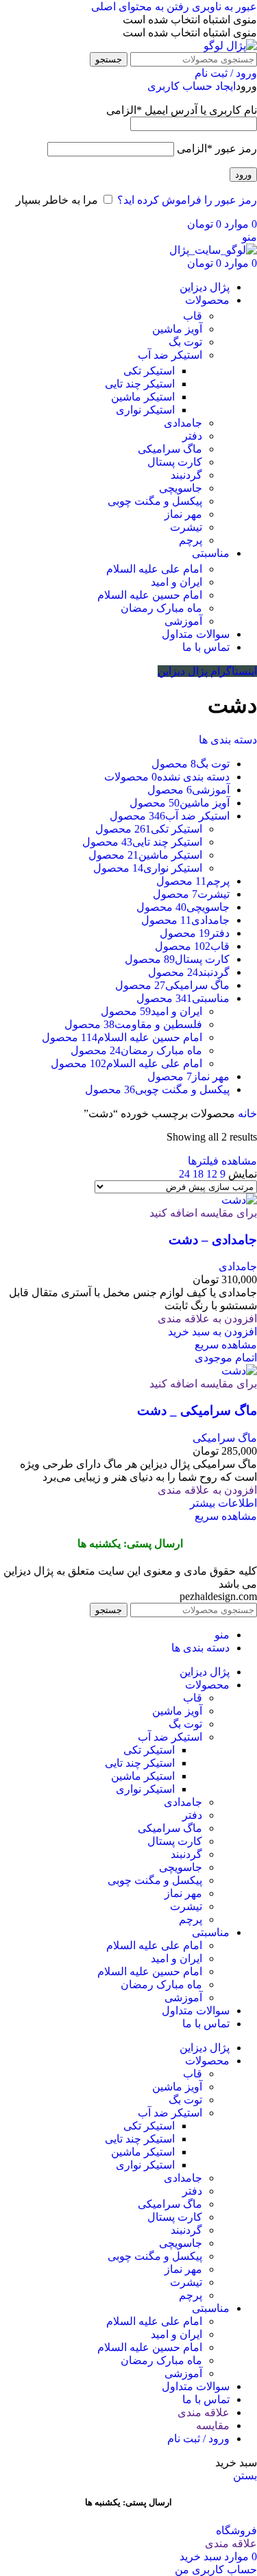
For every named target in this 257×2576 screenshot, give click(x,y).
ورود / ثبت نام (198, 2438)
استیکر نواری (145, 410)
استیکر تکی (149, 371)
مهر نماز (183, 514)
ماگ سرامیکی (170, 449)
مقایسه (213, 2425)
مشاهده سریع (226, 1345)
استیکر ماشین (143, 397)
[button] (212, 1332)
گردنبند (186, 475)
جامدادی (183, 423)
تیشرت (186, 527)
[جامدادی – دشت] (239, 1200)
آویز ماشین (177, 329)
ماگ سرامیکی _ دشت (197, 1410)
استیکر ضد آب (170, 355)
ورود (243, 175)
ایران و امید (176, 582)
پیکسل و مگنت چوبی (155, 501)
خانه (246, 1113)
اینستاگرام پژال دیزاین (207, 671)
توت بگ (185, 342)
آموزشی (183, 621)
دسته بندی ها (228, 740)
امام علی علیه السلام (154, 569)
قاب (193, 316)
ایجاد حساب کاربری (192, 86)
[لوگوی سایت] (230, 46)
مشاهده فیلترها (222, 1161)
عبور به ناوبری (223, 7)
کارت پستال (175, 462)
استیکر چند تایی (140, 384)
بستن (245, 2476)
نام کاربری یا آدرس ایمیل (182, 110)
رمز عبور (217, 148)
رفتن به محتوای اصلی (140, 7)
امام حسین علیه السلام (150, 595)
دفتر (192, 436)
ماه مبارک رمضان (161, 608)
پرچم (191, 540)
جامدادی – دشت (213, 1240)
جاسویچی (181, 488)
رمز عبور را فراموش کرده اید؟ (187, 200)
